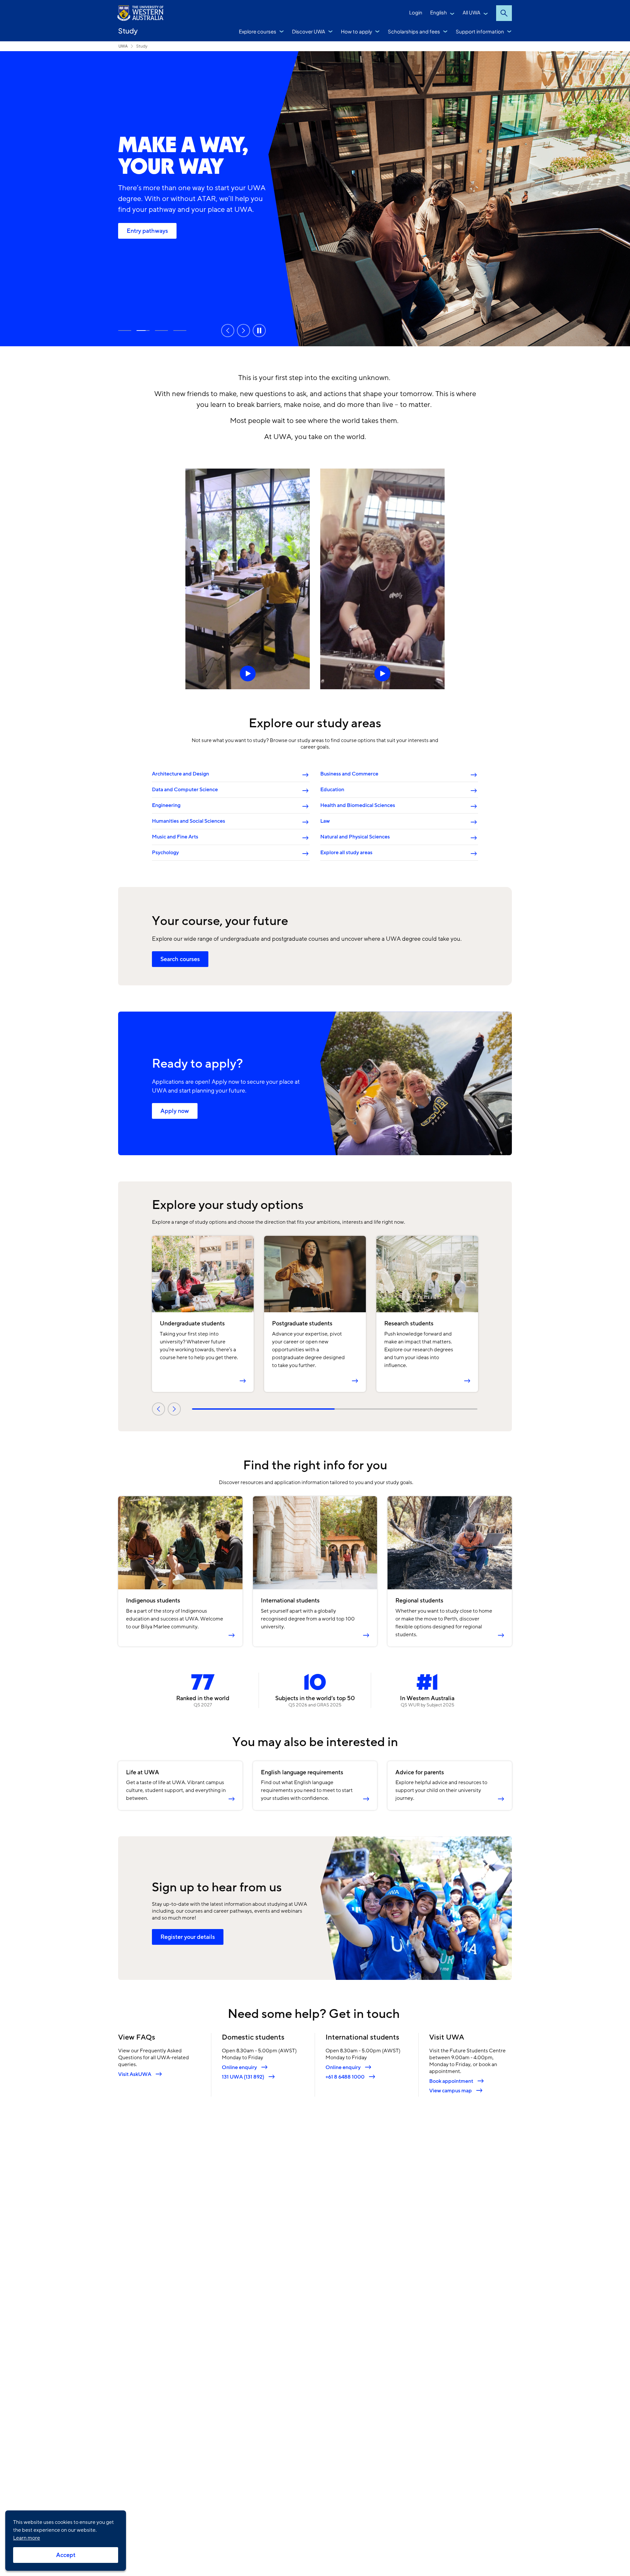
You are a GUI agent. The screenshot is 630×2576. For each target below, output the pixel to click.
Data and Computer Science (185, 790)
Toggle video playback (248, 579)
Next (243, 331)
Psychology (165, 853)
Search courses (180, 959)
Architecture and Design (180, 774)
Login (416, 12)
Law (325, 821)
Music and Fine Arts (175, 837)
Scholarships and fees (414, 31)
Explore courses (258, 31)
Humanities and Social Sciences (189, 821)
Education (332, 790)
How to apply (357, 31)
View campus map (451, 2091)
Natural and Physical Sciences (355, 837)
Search (504, 13)
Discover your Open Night (125, 331)
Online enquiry (239, 2067)
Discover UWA (309, 31)
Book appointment (451, 2081)
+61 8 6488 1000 (345, 2077)
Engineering (166, 805)
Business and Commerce (349, 774)
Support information (480, 31)
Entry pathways (143, 331)
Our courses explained (156, 236)
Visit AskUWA (135, 2074)
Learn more (27, 2538)
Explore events (180, 331)
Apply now (175, 1111)
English (439, 12)
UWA (123, 46)
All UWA (472, 12)
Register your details (188, 1937)
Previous (228, 331)
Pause (259, 331)
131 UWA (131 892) (243, 2077)
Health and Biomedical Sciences (358, 805)
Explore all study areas (346, 853)
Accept (66, 2555)
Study (128, 31)
